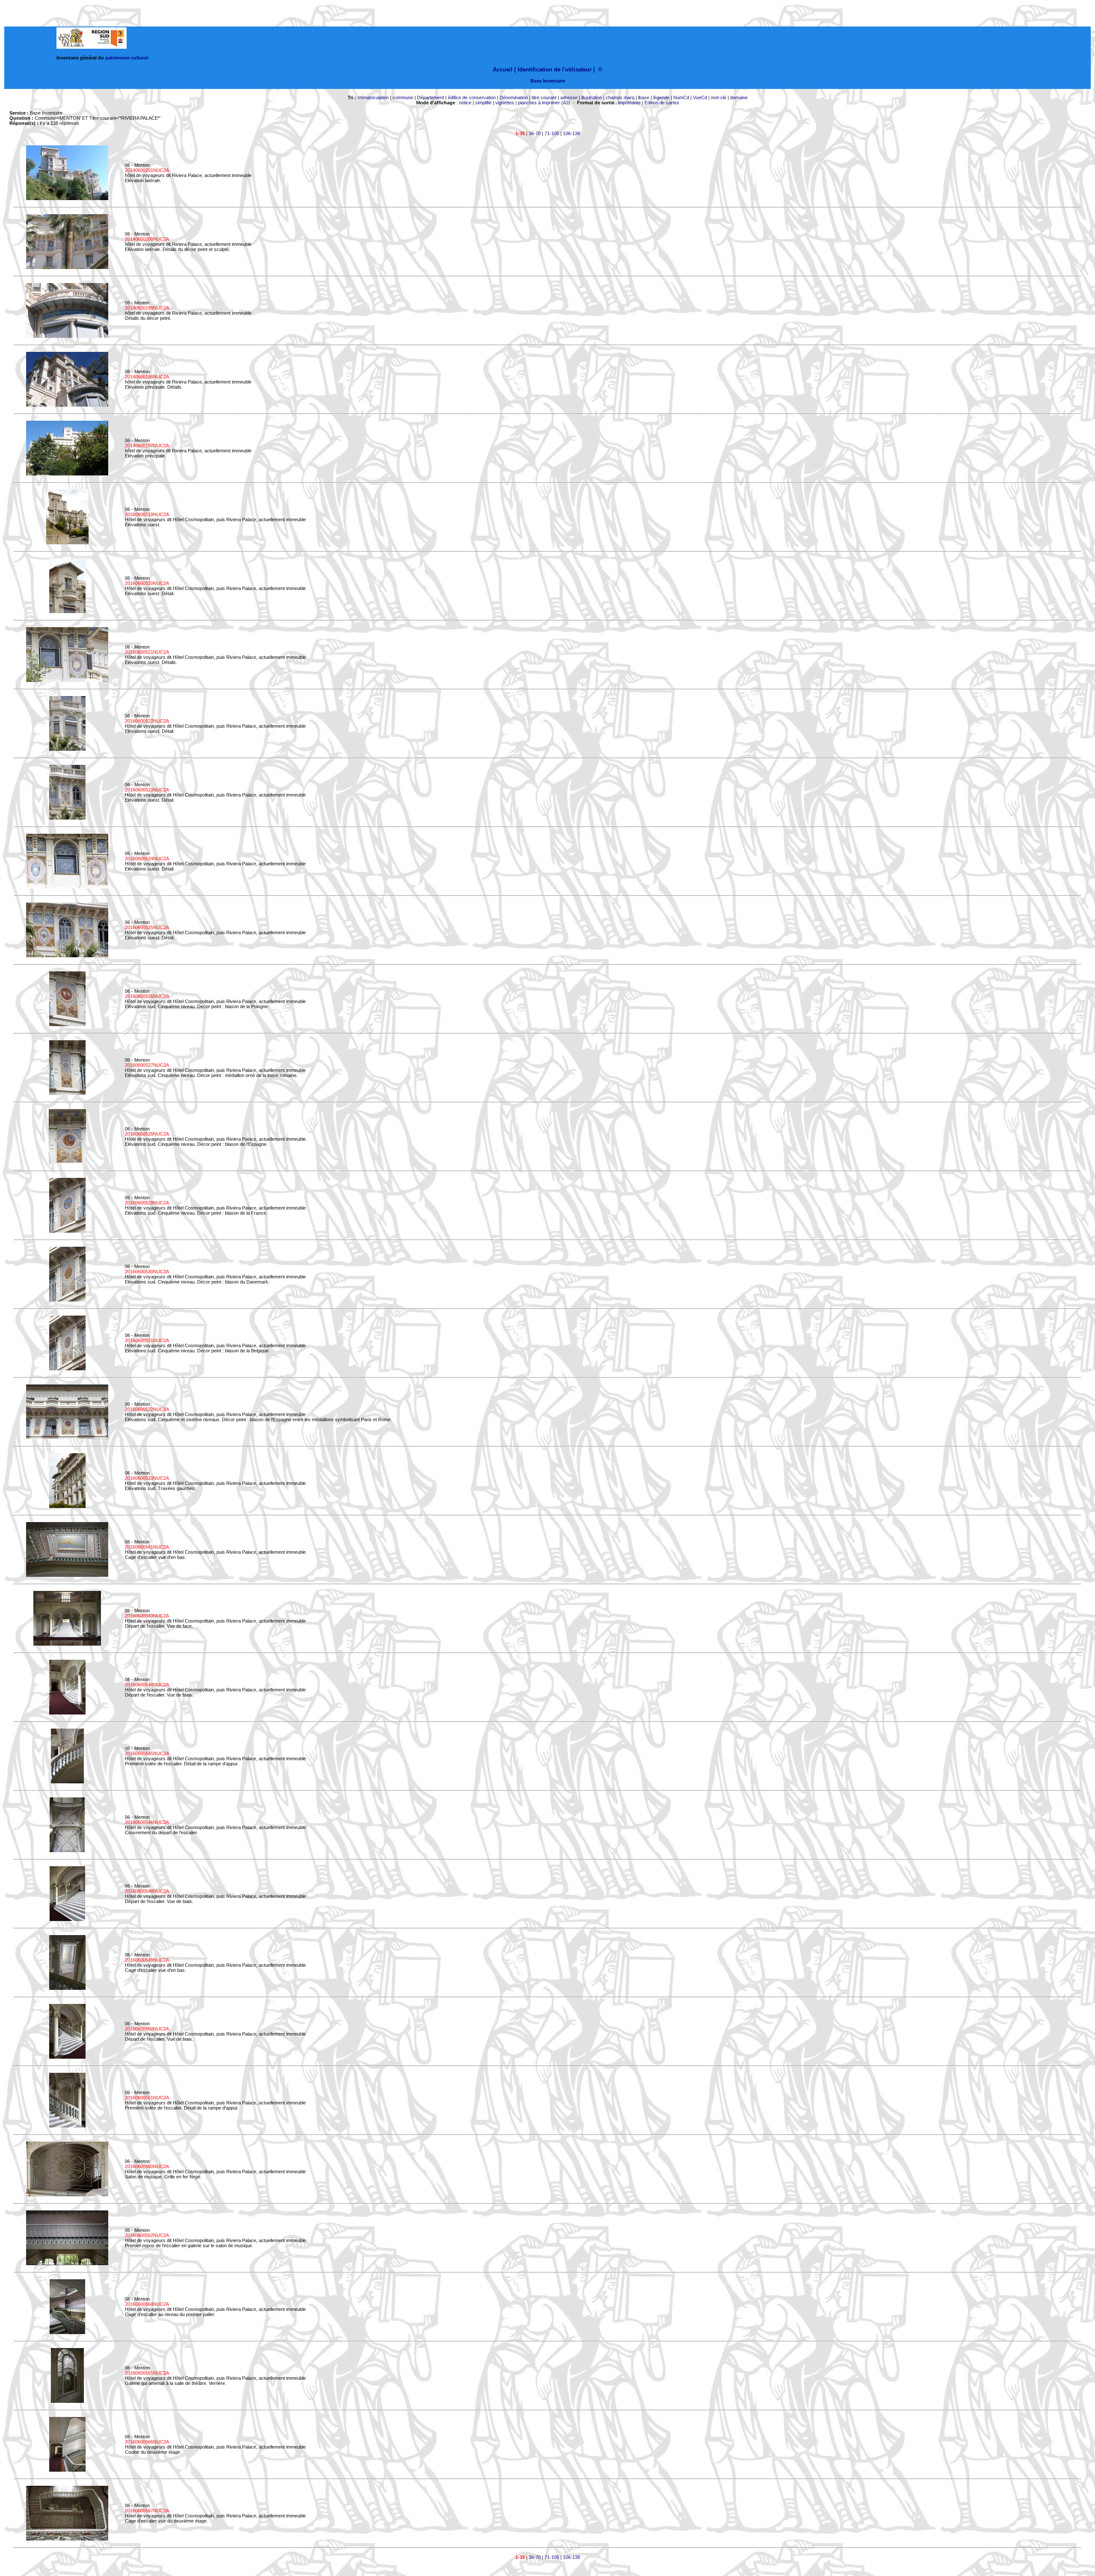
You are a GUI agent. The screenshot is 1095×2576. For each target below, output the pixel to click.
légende (661, 97)
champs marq (620, 97)
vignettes (505, 103)
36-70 (535, 133)
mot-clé (719, 97)
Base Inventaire (548, 81)
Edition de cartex (662, 103)
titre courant (544, 97)
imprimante (629, 103)
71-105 (552, 133)
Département (431, 97)
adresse (569, 97)
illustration (592, 97)
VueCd (700, 97)
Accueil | (504, 69)
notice (465, 103)
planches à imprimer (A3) (544, 103)
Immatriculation (373, 97)
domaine (739, 97)
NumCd (681, 97)
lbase (644, 97)
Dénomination (514, 97)
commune (403, 97)
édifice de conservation (472, 97)
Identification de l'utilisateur (555, 69)
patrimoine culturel (127, 58)
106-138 (571, 133)
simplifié (483, 103)
